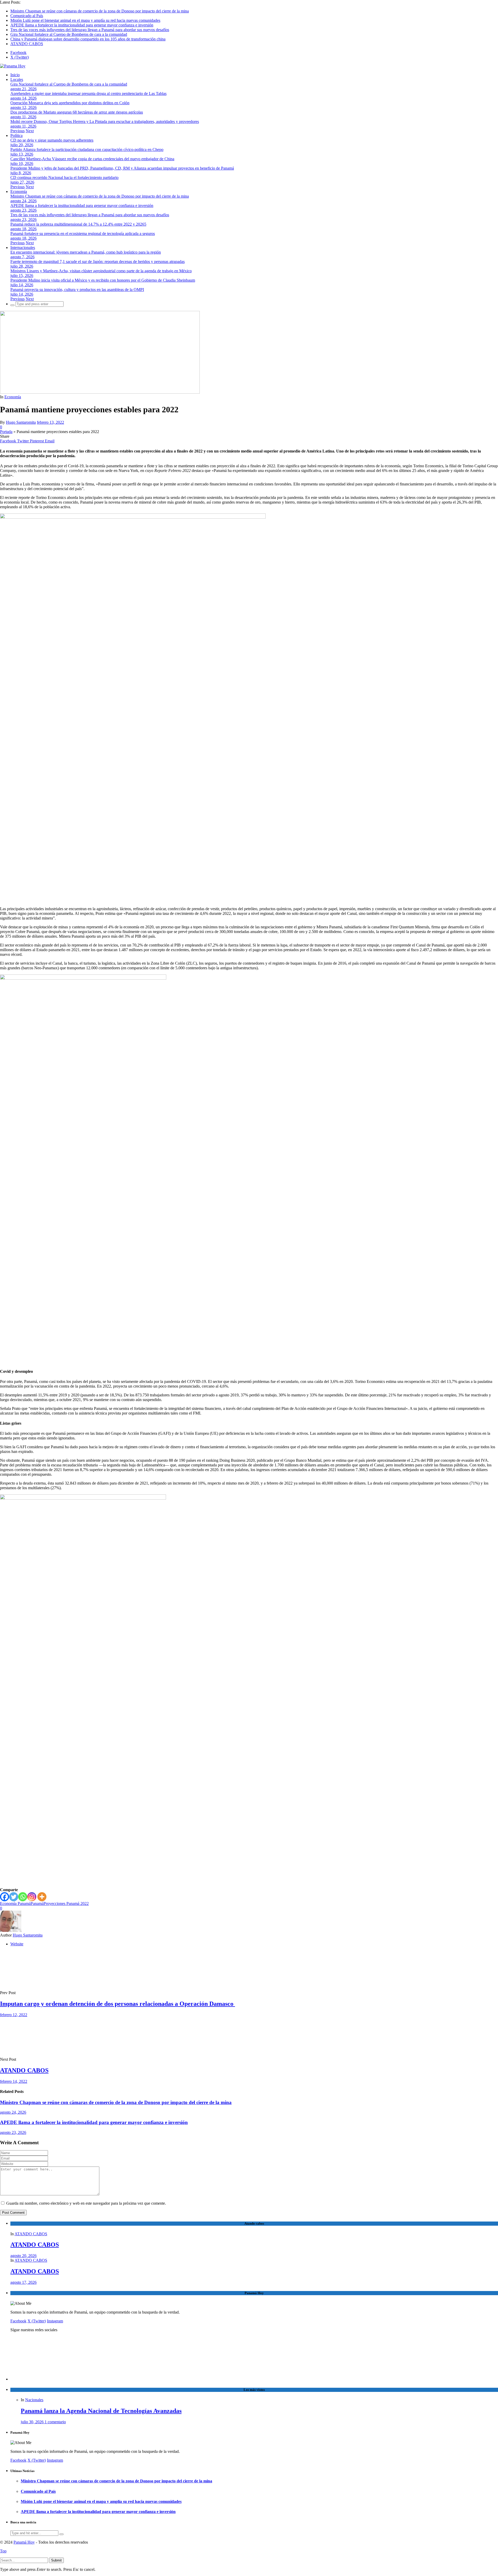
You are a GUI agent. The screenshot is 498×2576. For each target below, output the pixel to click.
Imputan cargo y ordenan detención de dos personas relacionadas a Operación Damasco (117, 2004)
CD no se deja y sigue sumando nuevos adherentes (52, 140)
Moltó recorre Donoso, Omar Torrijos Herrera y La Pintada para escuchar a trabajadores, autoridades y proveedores (105, 121)
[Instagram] (32, 1897)
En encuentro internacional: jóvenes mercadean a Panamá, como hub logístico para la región (86, 252)
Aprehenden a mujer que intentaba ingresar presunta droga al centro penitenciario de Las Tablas (88, 93)
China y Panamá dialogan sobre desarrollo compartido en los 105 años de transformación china (88, 39)
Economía (19, 192)
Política (16, 135)
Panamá (37, 1903)
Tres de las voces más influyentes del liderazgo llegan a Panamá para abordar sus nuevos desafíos (90, 30)
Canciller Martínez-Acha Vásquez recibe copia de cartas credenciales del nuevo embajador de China (92, 159)
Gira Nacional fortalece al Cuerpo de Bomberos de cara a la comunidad (69, 34)
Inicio (15, 75)
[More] (42, 1897)
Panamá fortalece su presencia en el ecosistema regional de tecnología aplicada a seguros (83, 234)
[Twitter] (14, 1897)
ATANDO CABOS (27, 44)
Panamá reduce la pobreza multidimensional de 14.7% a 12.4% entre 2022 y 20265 (78, 224)
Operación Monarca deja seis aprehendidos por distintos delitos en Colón (70, 103)
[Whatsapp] (23, 1897)
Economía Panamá (15, 1903)
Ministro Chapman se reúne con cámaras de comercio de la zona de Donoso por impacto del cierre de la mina (100, 11)
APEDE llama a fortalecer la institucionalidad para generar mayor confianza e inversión (82, 25)
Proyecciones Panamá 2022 (66, 1903)
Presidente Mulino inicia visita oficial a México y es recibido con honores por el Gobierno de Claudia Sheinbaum (103, 280)
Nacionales (34, 2400)
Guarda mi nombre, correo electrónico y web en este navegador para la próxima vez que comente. (86, 2203)
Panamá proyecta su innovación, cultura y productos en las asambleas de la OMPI (77, 290)
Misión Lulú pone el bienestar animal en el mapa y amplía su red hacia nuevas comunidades (85, 20)
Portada (6, 432)
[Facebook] (5, 1897)
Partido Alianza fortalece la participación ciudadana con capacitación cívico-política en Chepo (87, 149)
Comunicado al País (27, 16)
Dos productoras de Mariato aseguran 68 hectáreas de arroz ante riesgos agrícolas (77, 112)
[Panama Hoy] (13, 66)
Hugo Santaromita (21, 422)
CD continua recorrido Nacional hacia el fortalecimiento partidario (64, 177)
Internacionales (23, 248)
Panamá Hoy (24, 2542)
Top (3, 2551)
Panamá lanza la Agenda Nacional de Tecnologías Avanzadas (101, 2411)
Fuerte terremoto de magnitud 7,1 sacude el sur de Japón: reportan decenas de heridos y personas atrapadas (98, 262)
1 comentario (55, 2422)
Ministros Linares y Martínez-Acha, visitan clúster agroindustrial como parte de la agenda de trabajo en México (101, 271)
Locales (17, 79)
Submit (56, 2560)
